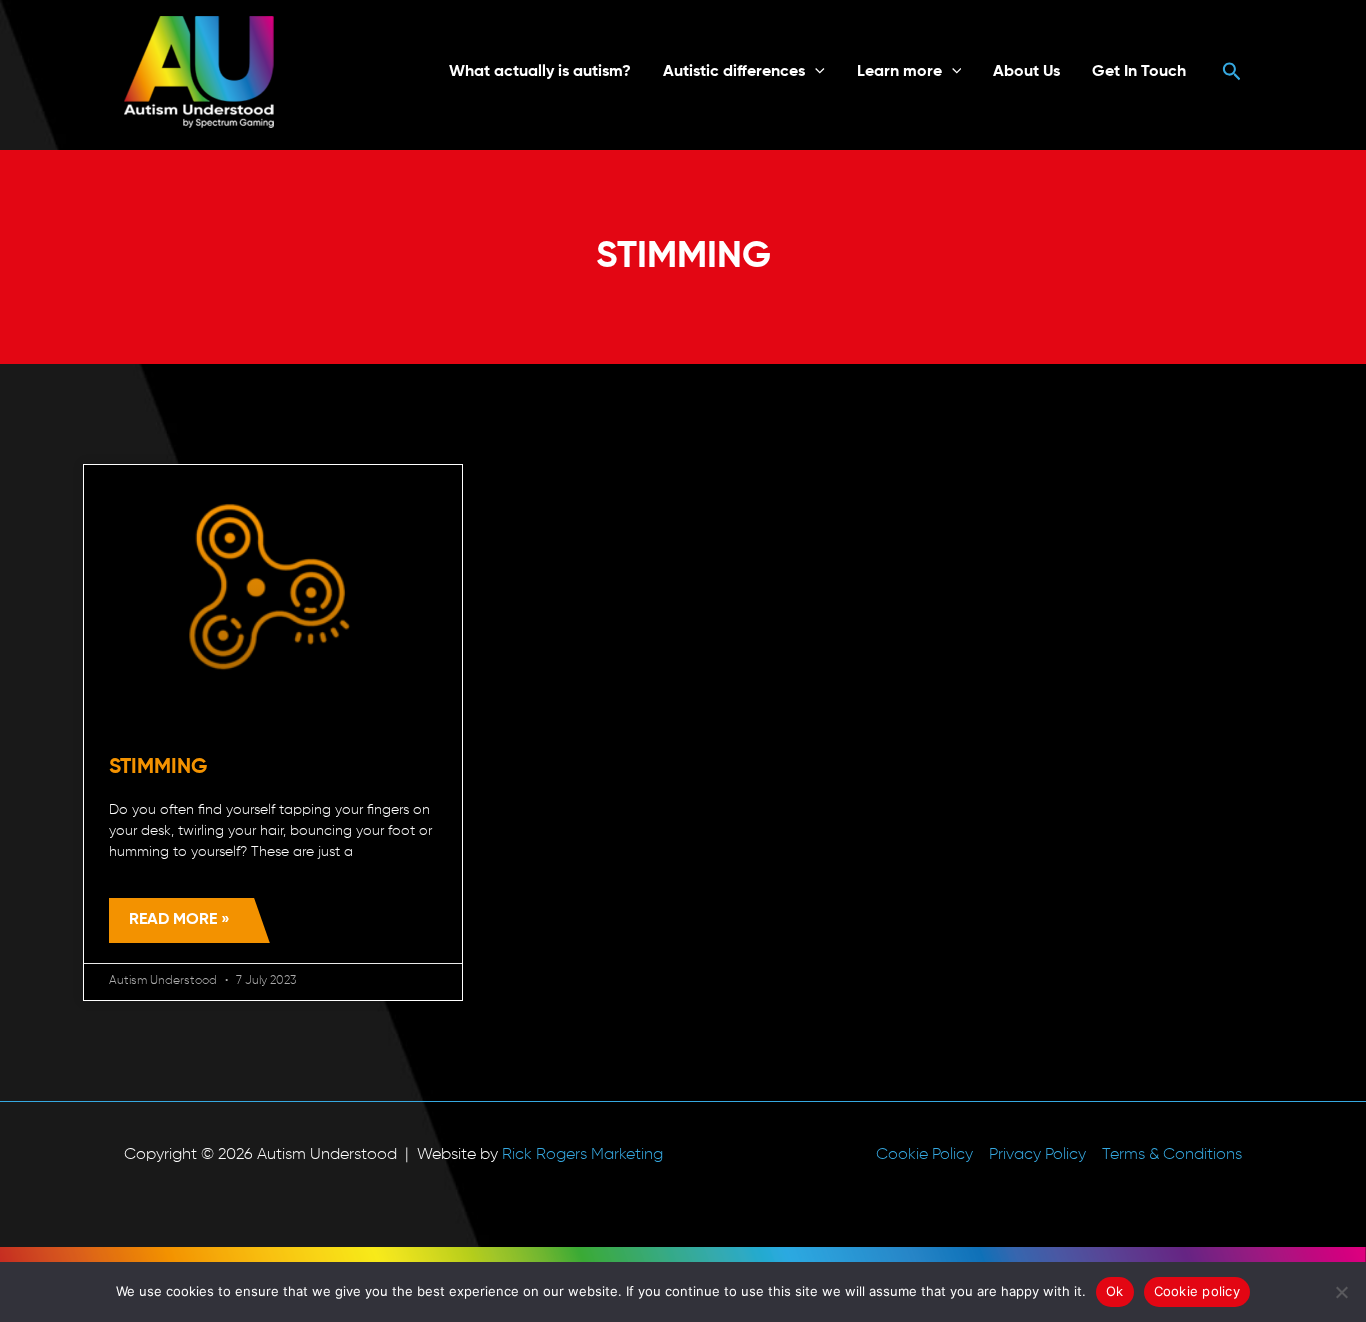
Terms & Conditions (1172, 1155)
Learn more (899, 72)
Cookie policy (1197, 1291)
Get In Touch (1139, 72)
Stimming (158, 767)
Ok (1115, 1291)
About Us (1026, 72)
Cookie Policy (924, 1155)
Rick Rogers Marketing (582, 1155)
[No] (1341, 1292)
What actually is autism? (540, 72)
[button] (815, 72)
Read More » (179, 920)
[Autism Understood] (199, 72)
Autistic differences (734, 72)
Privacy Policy (1037, 1155)
